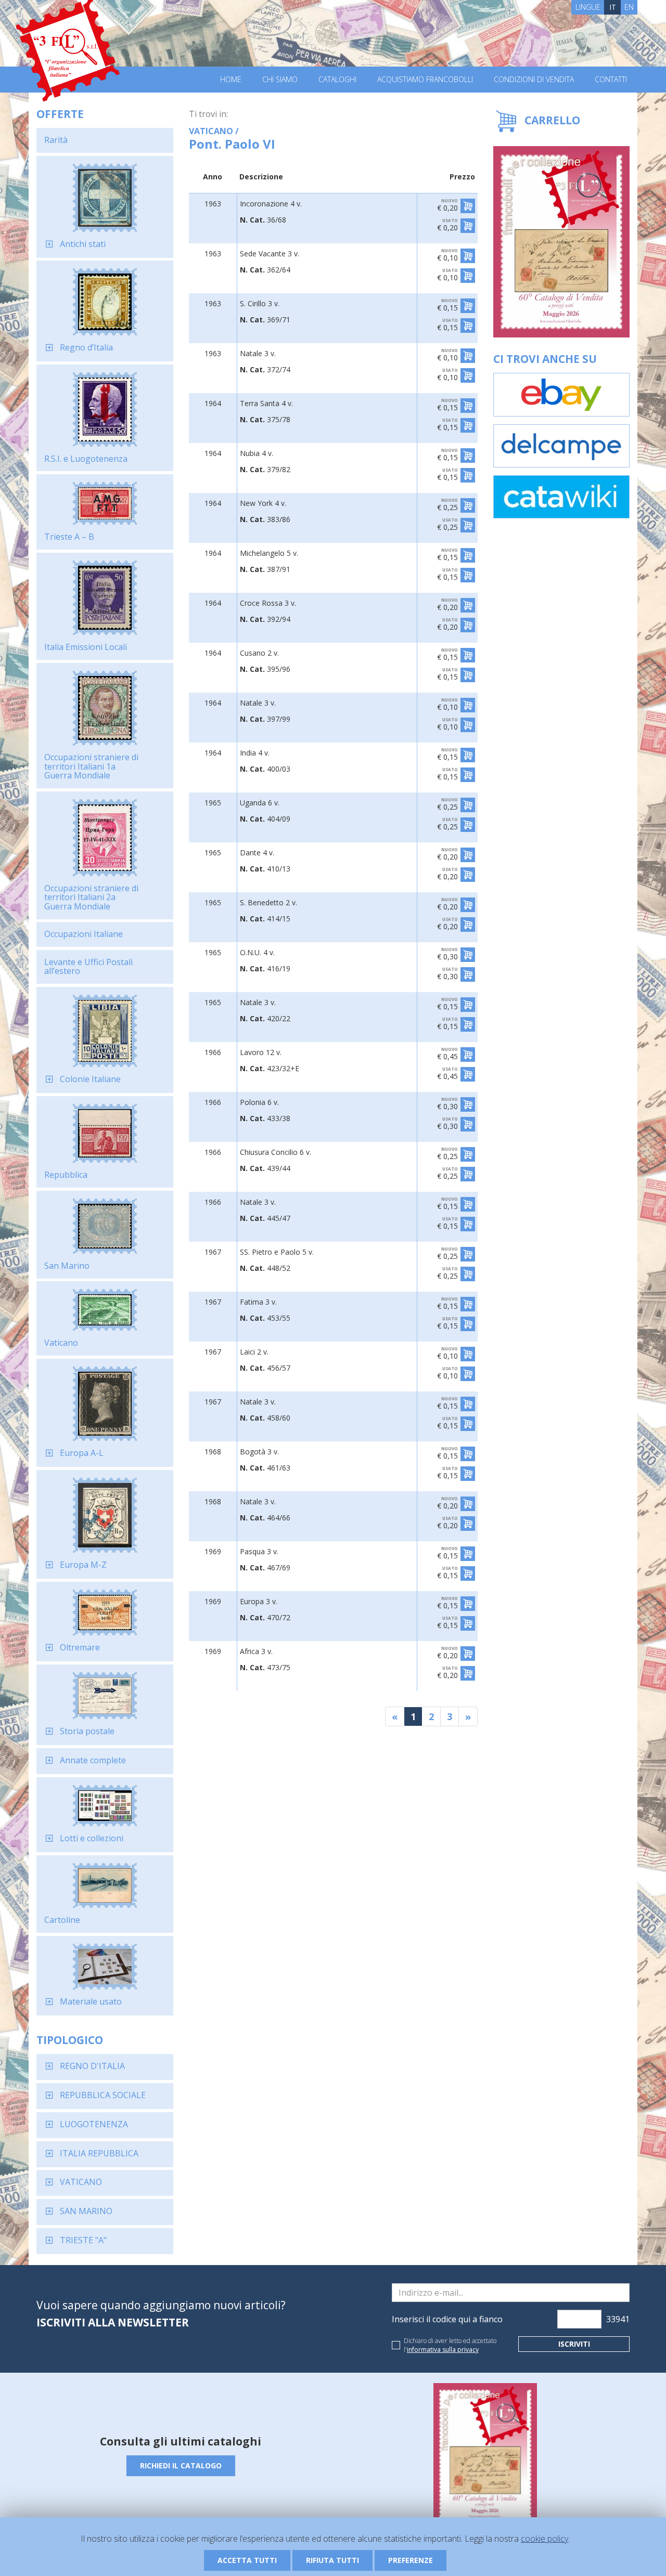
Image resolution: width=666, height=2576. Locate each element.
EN (629, 7)
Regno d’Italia (86, 347)
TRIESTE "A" (83, 2240)
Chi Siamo (280, 80)
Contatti (611, 80)
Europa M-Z (83, 1565)
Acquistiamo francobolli (425, 80)
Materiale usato (91, 2001)
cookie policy (545, 2539)
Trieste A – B (69, 537)
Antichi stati (83, 244)
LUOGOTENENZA (94, 2124)
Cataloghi (337, 80)
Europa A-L (82, 1453)
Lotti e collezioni (92, 1838)
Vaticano (61, 1343)
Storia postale (87, 1731)
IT (613, 7)
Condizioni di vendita (534, 80)
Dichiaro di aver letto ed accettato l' (450, 2345)
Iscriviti (574, 2344)
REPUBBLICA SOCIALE (103, 2095)
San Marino (67, 1266)
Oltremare (80, 1647)
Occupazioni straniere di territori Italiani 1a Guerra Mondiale (91, 766)
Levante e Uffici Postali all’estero (88, 967)
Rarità (56, 140)
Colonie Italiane (90, 1079)
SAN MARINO (86, 2211)
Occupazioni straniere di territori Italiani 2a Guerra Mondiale (91, 897)
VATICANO (81, 2182)
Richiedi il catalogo (181, 2466)
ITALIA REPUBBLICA (99, 2153)
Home (231, 80)
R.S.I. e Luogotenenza (86, 459)
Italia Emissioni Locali (86, 647)
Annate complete (93, 1760)
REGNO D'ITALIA (92, 2066)
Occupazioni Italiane (84, 934)
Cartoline (62, 1920)
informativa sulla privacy (443, 2350)
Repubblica (66, 1175)
